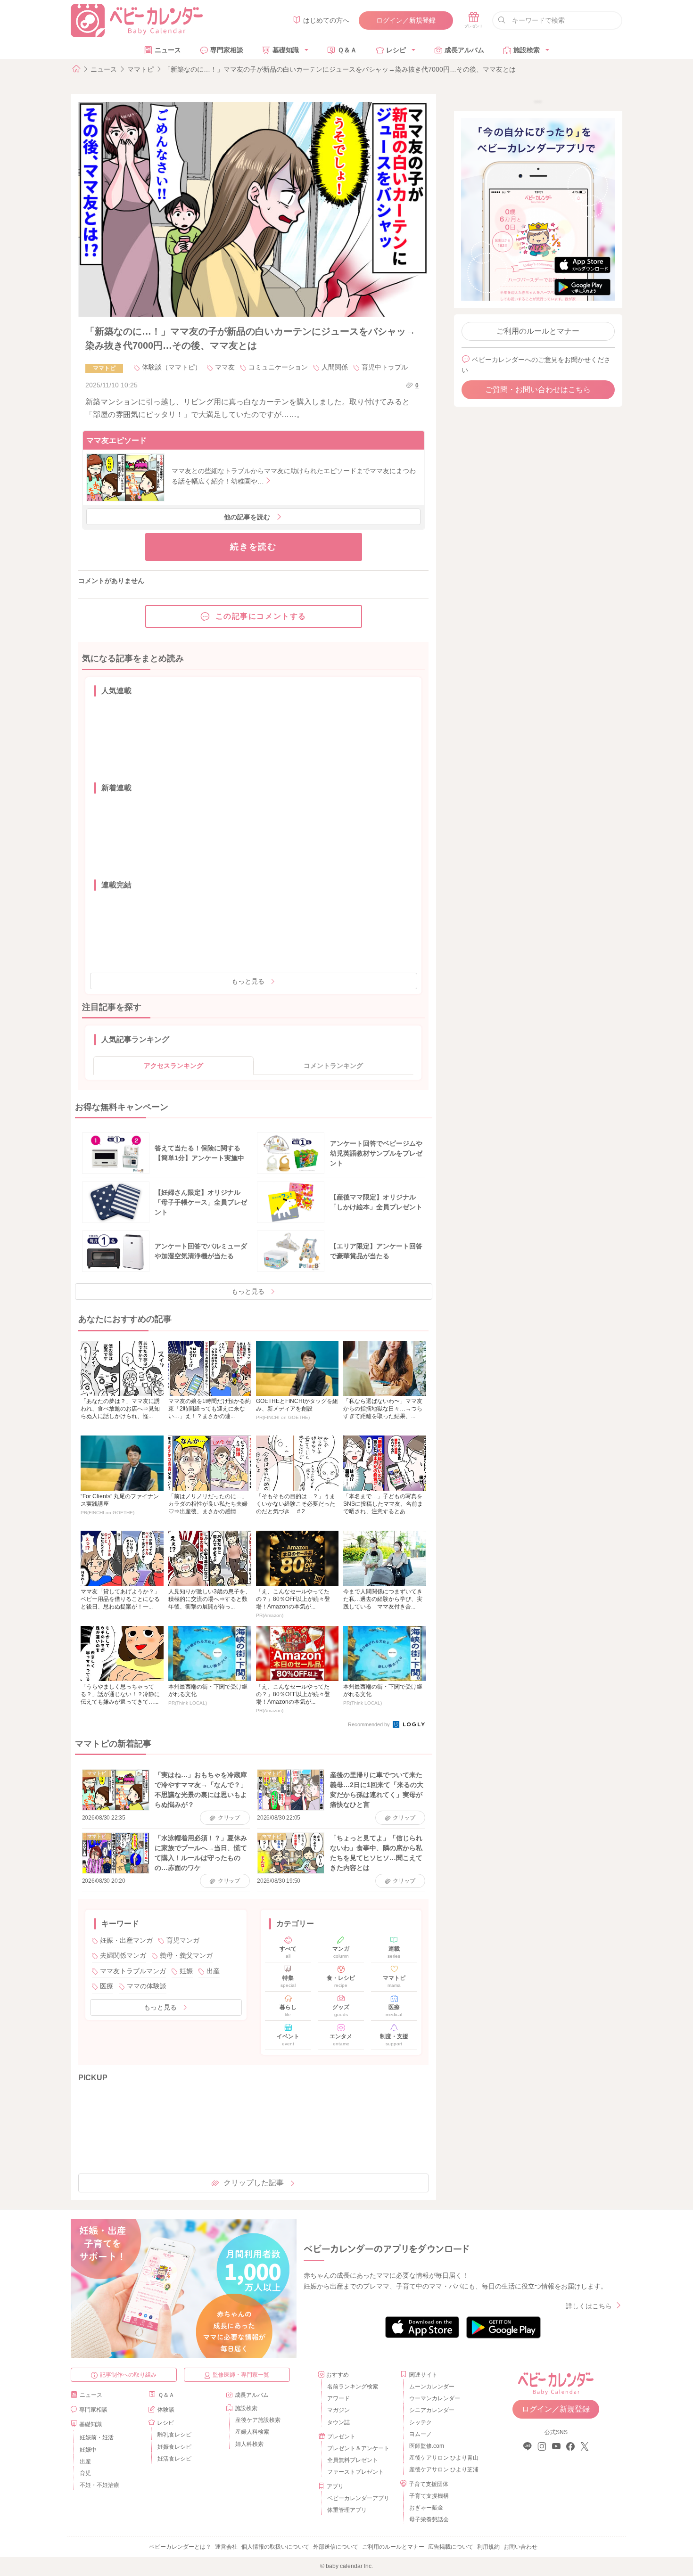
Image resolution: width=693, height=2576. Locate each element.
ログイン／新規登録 (406, 20)
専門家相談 (227, 50)
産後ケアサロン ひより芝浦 (442, 2469)
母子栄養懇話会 (429, 2519)
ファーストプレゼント (355, 2472)
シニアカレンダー (432, 2410)
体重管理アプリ (347, 2510)
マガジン (338, 2410)
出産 (213, 1971)
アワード (338, 2398)
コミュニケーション (278, 367)
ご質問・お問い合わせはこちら (538, 390)
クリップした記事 (254, 2183)
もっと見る (248, 981)
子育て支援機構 (429, 2496)
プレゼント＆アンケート (358, 2448)
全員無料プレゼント (353, 2460)
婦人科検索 (249, 2444)
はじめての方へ (326, 20)
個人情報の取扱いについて (275, 2547)
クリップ (229, 1818)
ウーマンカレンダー (435, 2398)
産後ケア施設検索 (258, 2420)
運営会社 (226, 2547)
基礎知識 (286, 50)
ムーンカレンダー (432, 2387)
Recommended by (370, 1724)
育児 (85, 2473)
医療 (107, 1986)
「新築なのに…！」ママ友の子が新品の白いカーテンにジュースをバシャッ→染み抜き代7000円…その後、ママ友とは (340, 69)
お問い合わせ (520, 2547)
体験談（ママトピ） (172, 367)
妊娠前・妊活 (97, 2437)
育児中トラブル (385, 367)
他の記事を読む (247, 517)
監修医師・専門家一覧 (241, 2375)
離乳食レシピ (174, 2435)
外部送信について (336, 2547)
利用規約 (488, 2547)
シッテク (421, 2422)
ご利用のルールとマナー (538, 331)
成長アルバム (464, 50)
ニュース (168, 50)
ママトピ (140, 69)
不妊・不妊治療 (99, 2485)
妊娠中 (88, 2450)
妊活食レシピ (174, 2459)
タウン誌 (338, 2422)
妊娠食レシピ (174, 2447)
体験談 (166, 2410)
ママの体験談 (147, 1986)
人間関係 (335, 367)
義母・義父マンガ (186, 1955)
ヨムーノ (421, 2434)
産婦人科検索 (252, 2432)
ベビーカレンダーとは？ (180, 2547)
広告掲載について (451, 2547)
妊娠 (186, 1971)
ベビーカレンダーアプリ (358, 2498)
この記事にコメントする (261, 616)
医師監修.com (427, 2446)
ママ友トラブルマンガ (133, 1971)
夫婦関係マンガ (123, 1955)
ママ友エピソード (116, 440)
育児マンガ (183, 1940)
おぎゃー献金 (426, 2508)
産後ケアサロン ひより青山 (442, 2458)
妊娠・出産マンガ (126, 1940)
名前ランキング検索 (353, 2387)
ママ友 (225, 367)
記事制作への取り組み (128, 2375)
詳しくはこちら (589, 2306)
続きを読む (253, 547)
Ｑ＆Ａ (347, 50)
